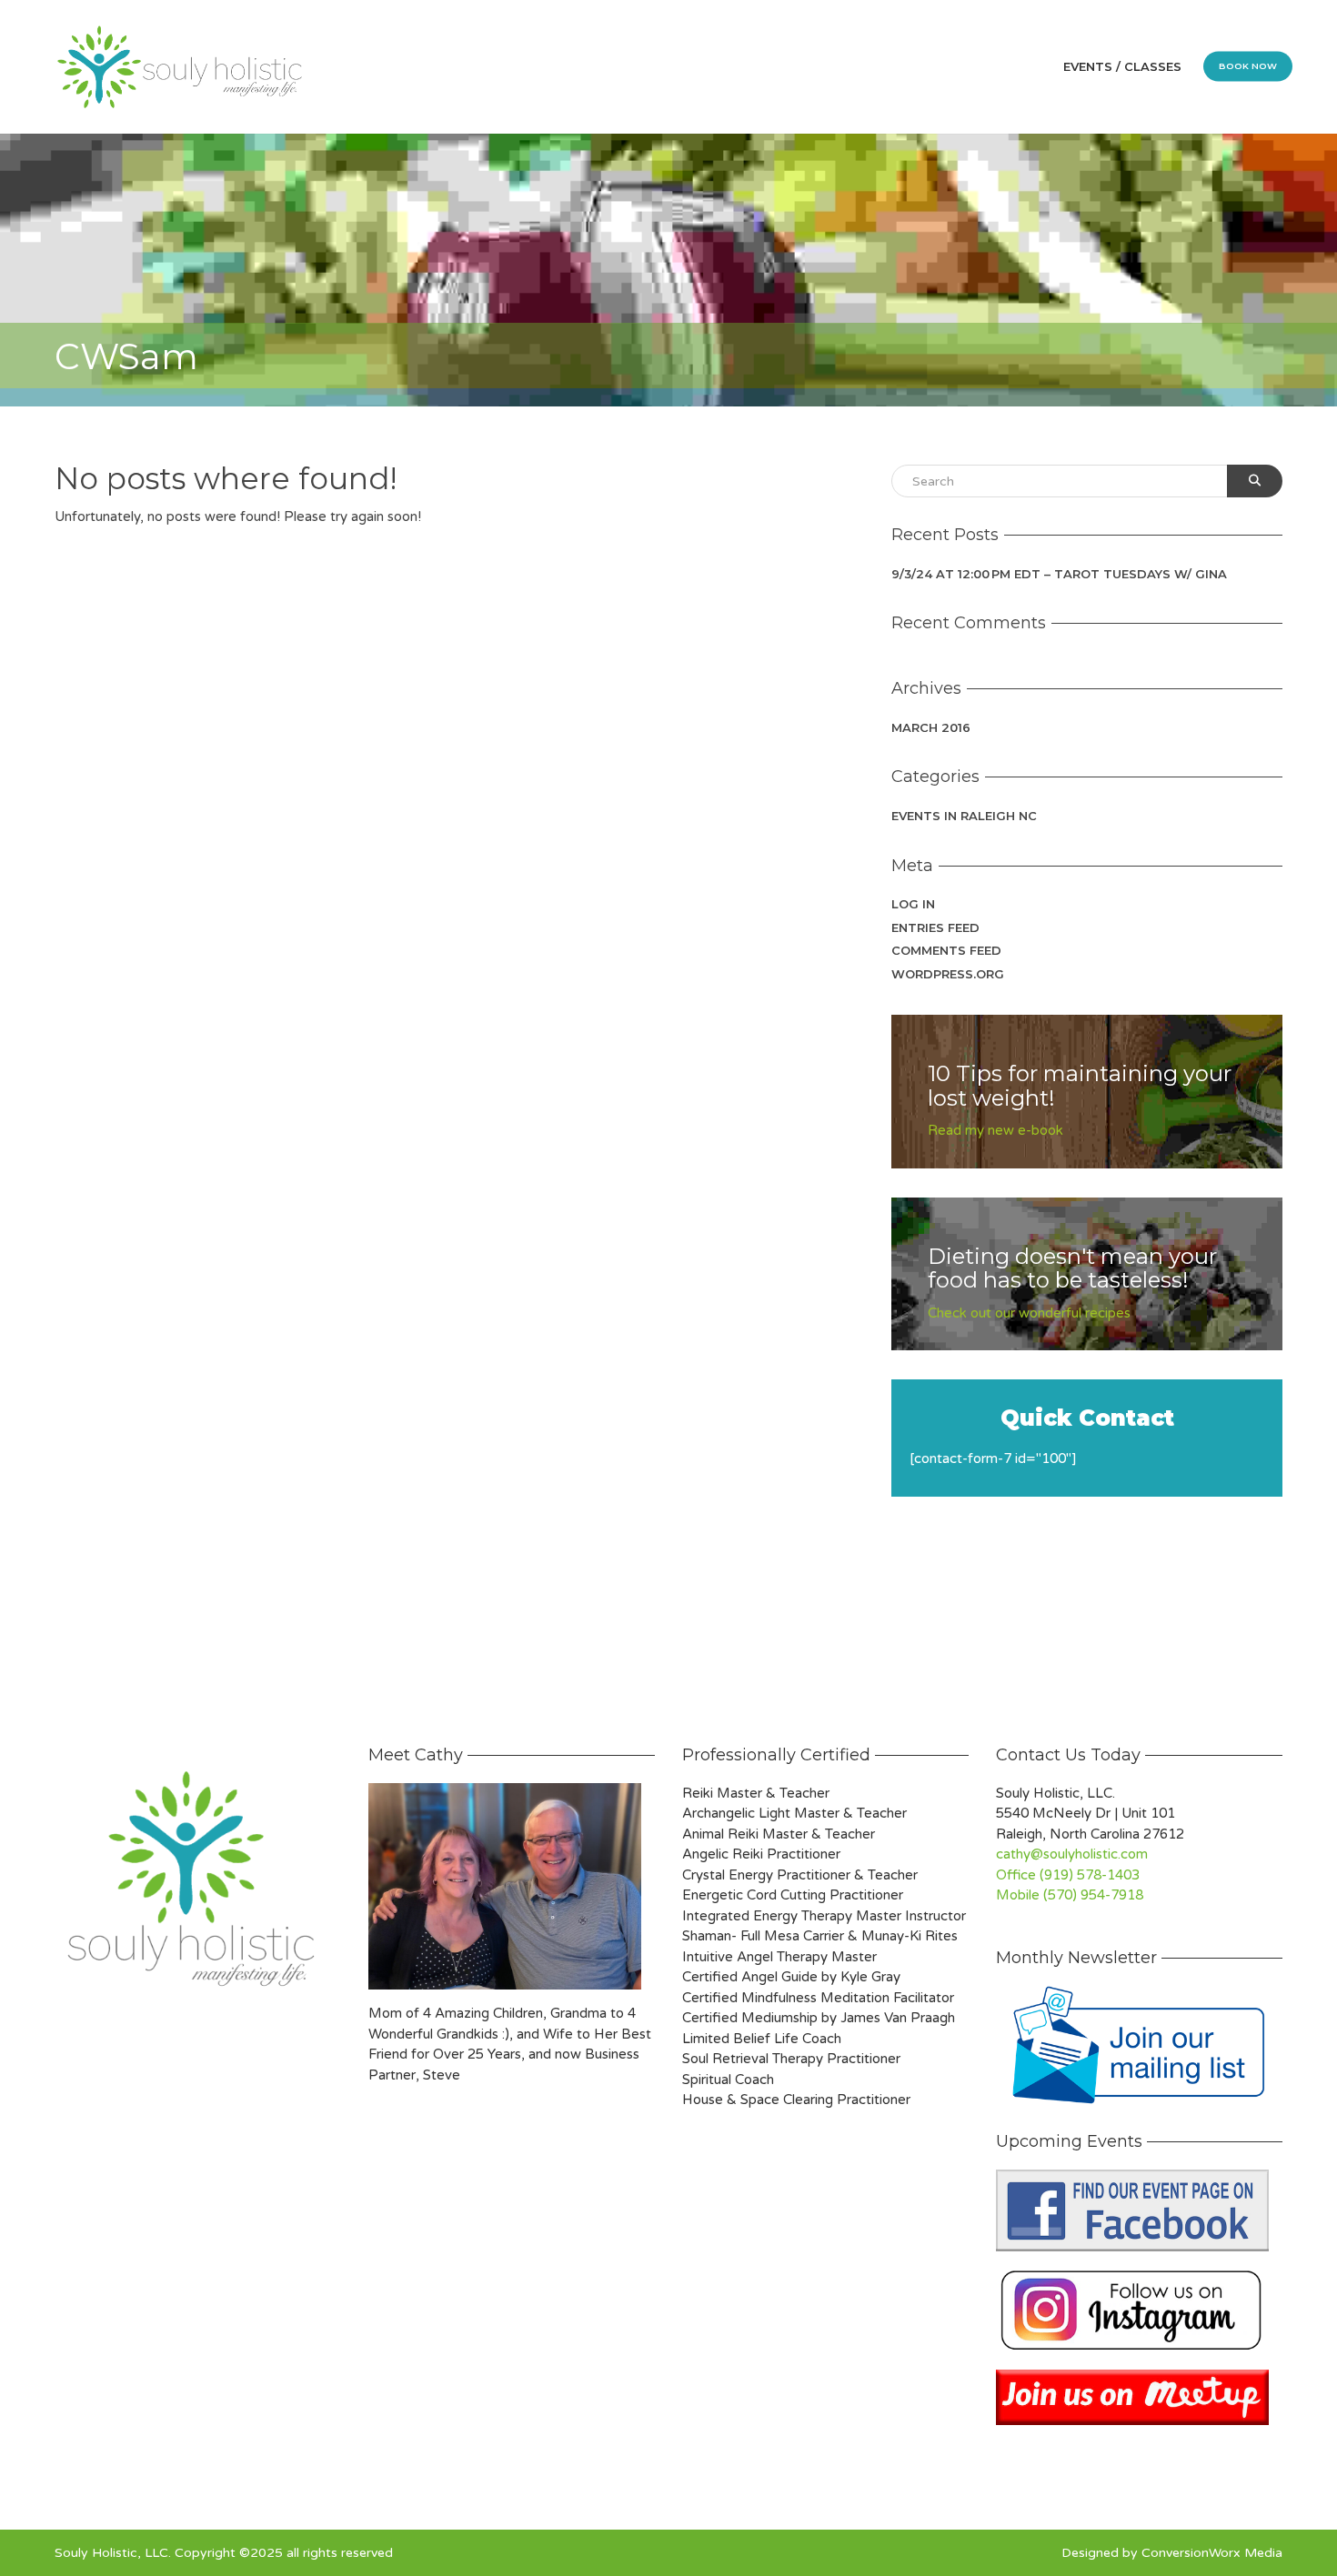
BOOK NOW (1248, 66)
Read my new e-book (995, 1130)
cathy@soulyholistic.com (1072, 1854)
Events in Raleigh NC (964, 816)
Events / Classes (1122, 66)
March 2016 (931, 727)
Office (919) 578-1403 (1068, 1875)
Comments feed (946, 950)
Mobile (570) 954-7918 (1070, 1895)
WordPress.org (948, 974)
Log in (913, 904)
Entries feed (935, 927)
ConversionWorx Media (1212, 2553)
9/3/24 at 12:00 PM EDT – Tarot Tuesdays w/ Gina (1059, 574)
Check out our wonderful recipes (1029, 1313)
